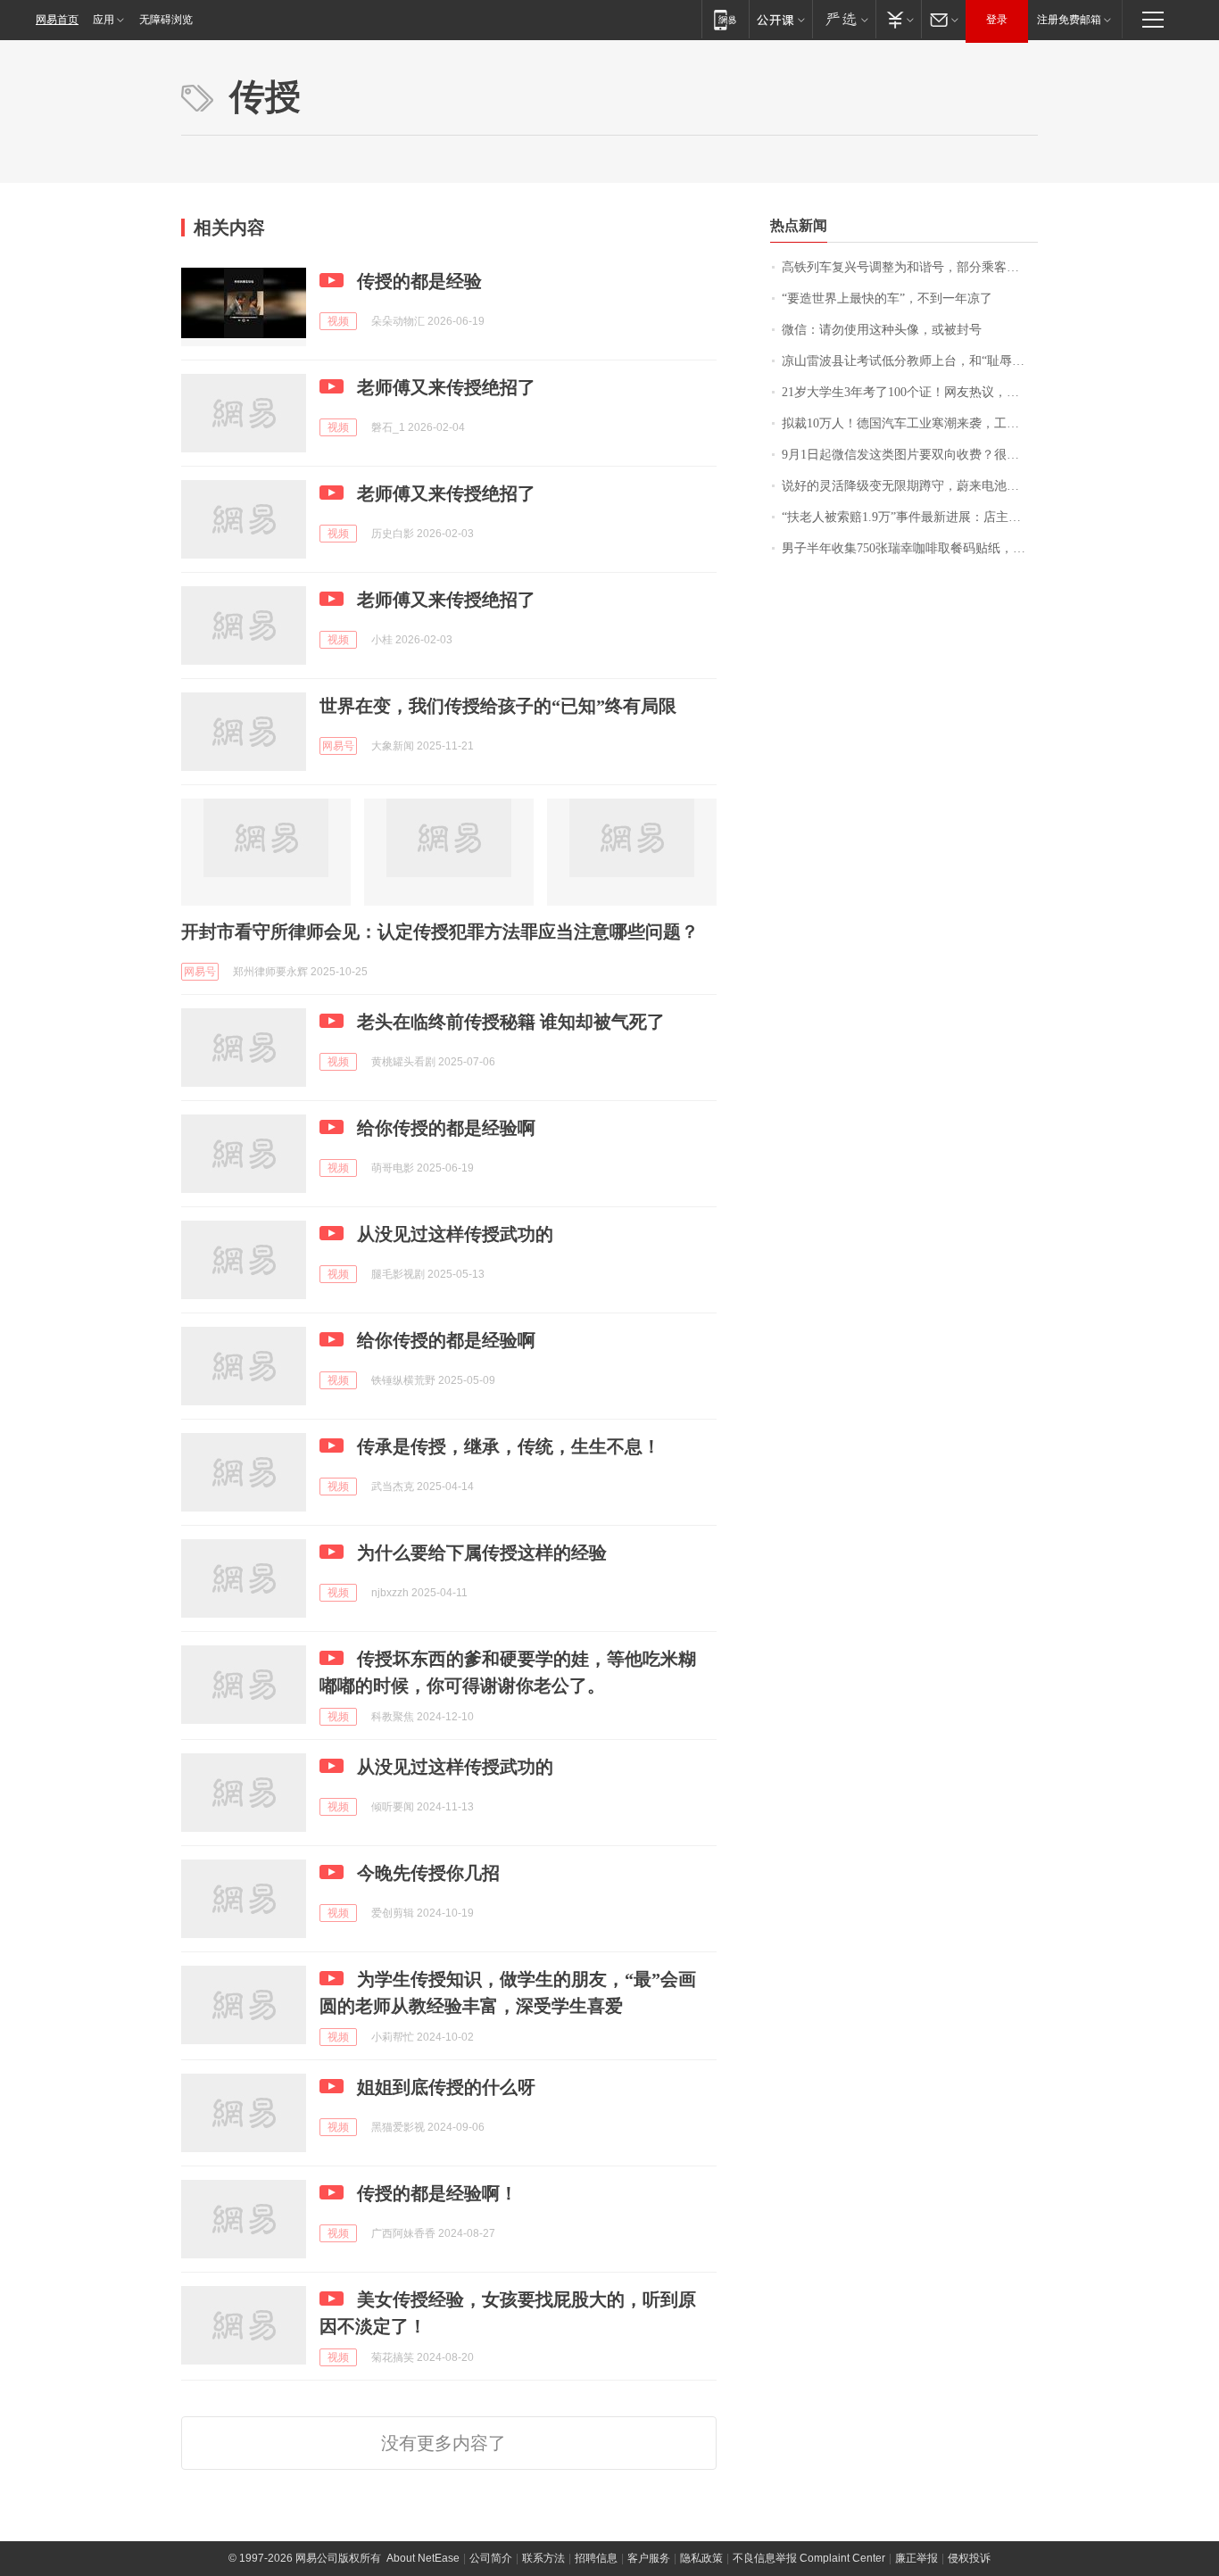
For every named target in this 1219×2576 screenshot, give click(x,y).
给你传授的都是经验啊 (446, 1128)
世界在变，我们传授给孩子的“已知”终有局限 (498, 706)
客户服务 (649, 2558)
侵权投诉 (969, 2558)
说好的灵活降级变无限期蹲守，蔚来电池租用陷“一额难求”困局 (910, 486)
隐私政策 (701, 2558)
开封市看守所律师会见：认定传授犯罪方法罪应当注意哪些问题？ (440, 932)
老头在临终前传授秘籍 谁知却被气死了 (511, 1022)
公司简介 (491, 2558)
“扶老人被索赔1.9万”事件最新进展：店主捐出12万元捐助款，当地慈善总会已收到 (910, 517)
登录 (997, 20)
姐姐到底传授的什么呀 (446, 2087)
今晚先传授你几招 (428, 1873)
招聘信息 (596, 2558)
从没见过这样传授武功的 (455, 1234)
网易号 (338, 746)
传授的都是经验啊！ (437, 2193)
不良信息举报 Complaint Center (809, 2558)
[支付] (898, 19)
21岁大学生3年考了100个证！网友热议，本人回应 (910, 392)
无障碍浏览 (166, 20)
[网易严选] (844, 19)
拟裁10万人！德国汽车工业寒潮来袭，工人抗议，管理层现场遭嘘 (910, 423)
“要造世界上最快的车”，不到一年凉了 (887, 298)
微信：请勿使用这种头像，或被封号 (882, 330)
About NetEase (423, 2558)
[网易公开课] (780, 19)
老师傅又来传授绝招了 (446, 387)
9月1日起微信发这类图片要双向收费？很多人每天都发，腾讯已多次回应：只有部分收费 (910, 455)
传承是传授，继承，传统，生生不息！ (509, 1446)
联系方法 (543, 2558)
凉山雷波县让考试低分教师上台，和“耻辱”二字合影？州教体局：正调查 (910, 361)
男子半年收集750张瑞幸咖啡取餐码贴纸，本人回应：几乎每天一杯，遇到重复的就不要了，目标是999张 (910, 548)
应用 (104, 20)
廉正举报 (916, 2558)
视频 (338, 321)
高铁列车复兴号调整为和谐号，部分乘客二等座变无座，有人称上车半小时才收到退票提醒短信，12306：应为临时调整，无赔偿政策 (910, 267)
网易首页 (57, 20)
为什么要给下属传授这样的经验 (482, 1553)
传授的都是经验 (419, 281)
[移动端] (725, 19)
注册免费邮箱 (1069, 20)
